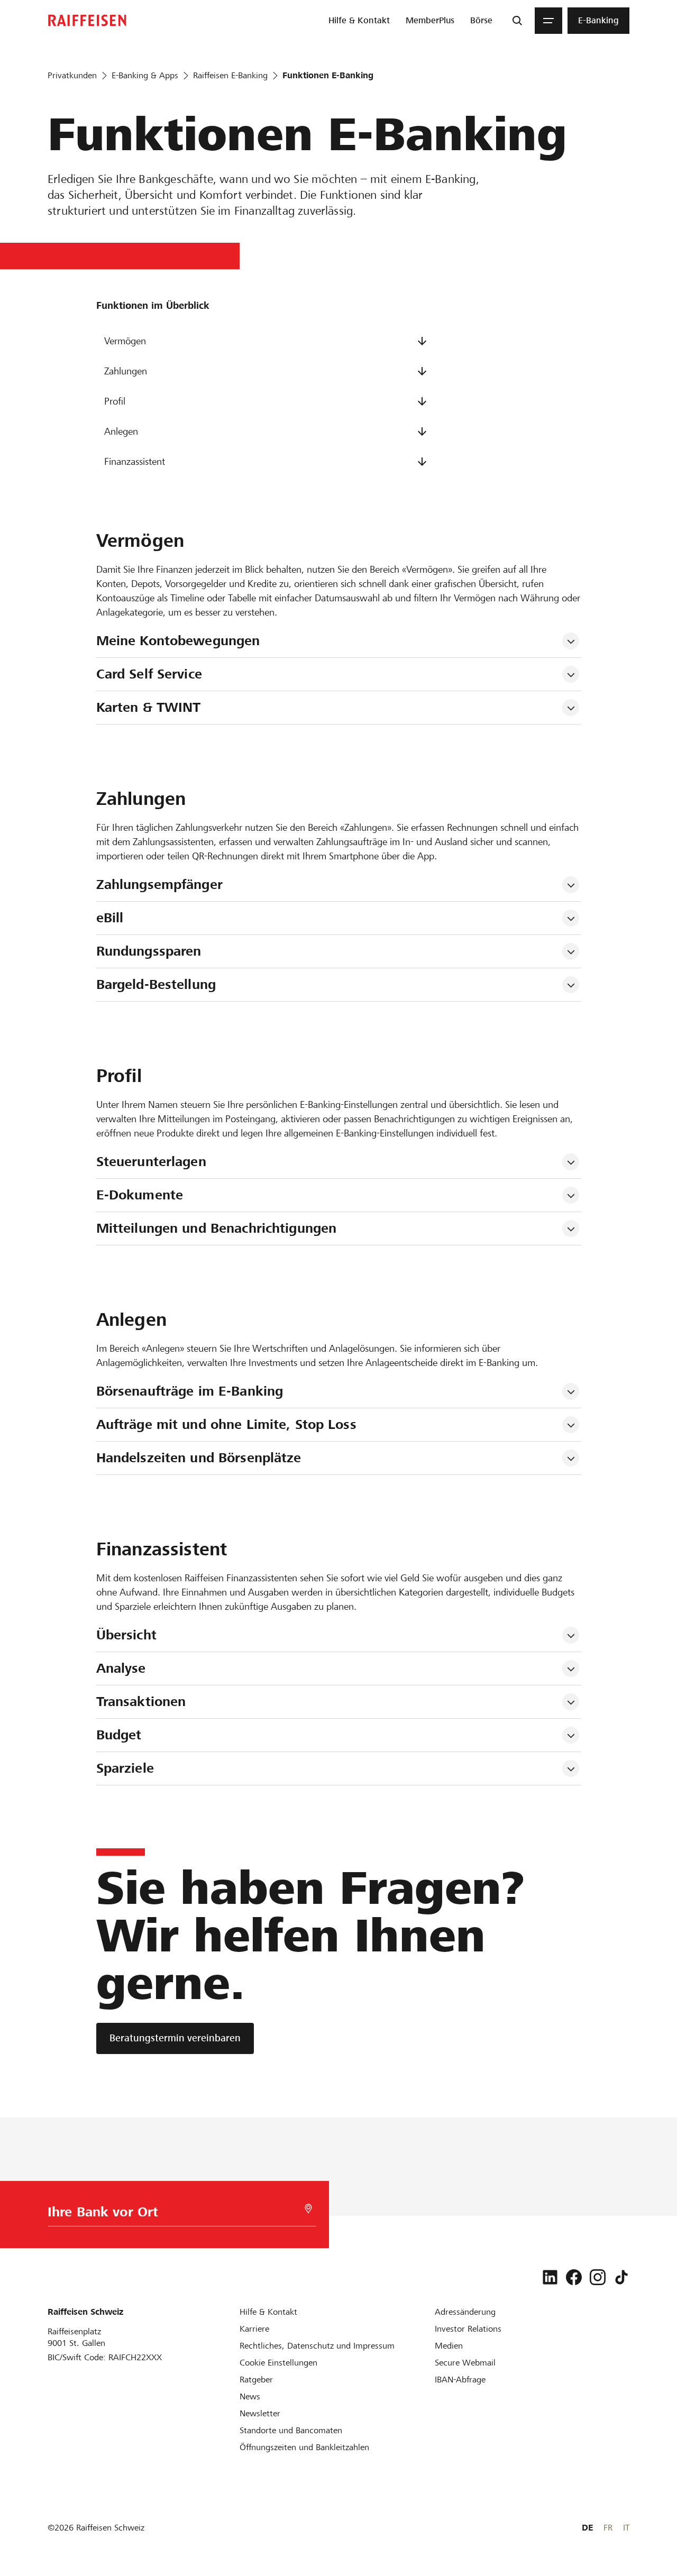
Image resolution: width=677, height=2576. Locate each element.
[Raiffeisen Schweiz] (87, 20)
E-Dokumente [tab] (140, 1195)
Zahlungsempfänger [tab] (159, 884)
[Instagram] (598, 2277)
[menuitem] (359, 21)
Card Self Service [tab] (149, 674)
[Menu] (548, 21)
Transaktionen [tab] (141, 1702)
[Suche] (517, 21)
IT (626, 2528)
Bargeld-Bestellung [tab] (156, 984)
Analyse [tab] (121, 1668)
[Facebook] (574, 2277)
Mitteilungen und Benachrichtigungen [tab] (217, 1228)
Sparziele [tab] (125, 1768)
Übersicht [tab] (126, 1635)
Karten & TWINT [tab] (149, 707)
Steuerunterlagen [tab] (151, 1162)
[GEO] (308, 2209)
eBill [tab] (110, 918)
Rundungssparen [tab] (149, 951)
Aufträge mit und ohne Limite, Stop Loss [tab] (226, 1424)
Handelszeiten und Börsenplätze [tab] (199, 1458)
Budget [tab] (119, 1735)
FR (608, 2528)
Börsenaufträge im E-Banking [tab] (190, 1391)
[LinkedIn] (550, 2277)
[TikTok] (621, 2277)
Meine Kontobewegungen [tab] (178, 641)
